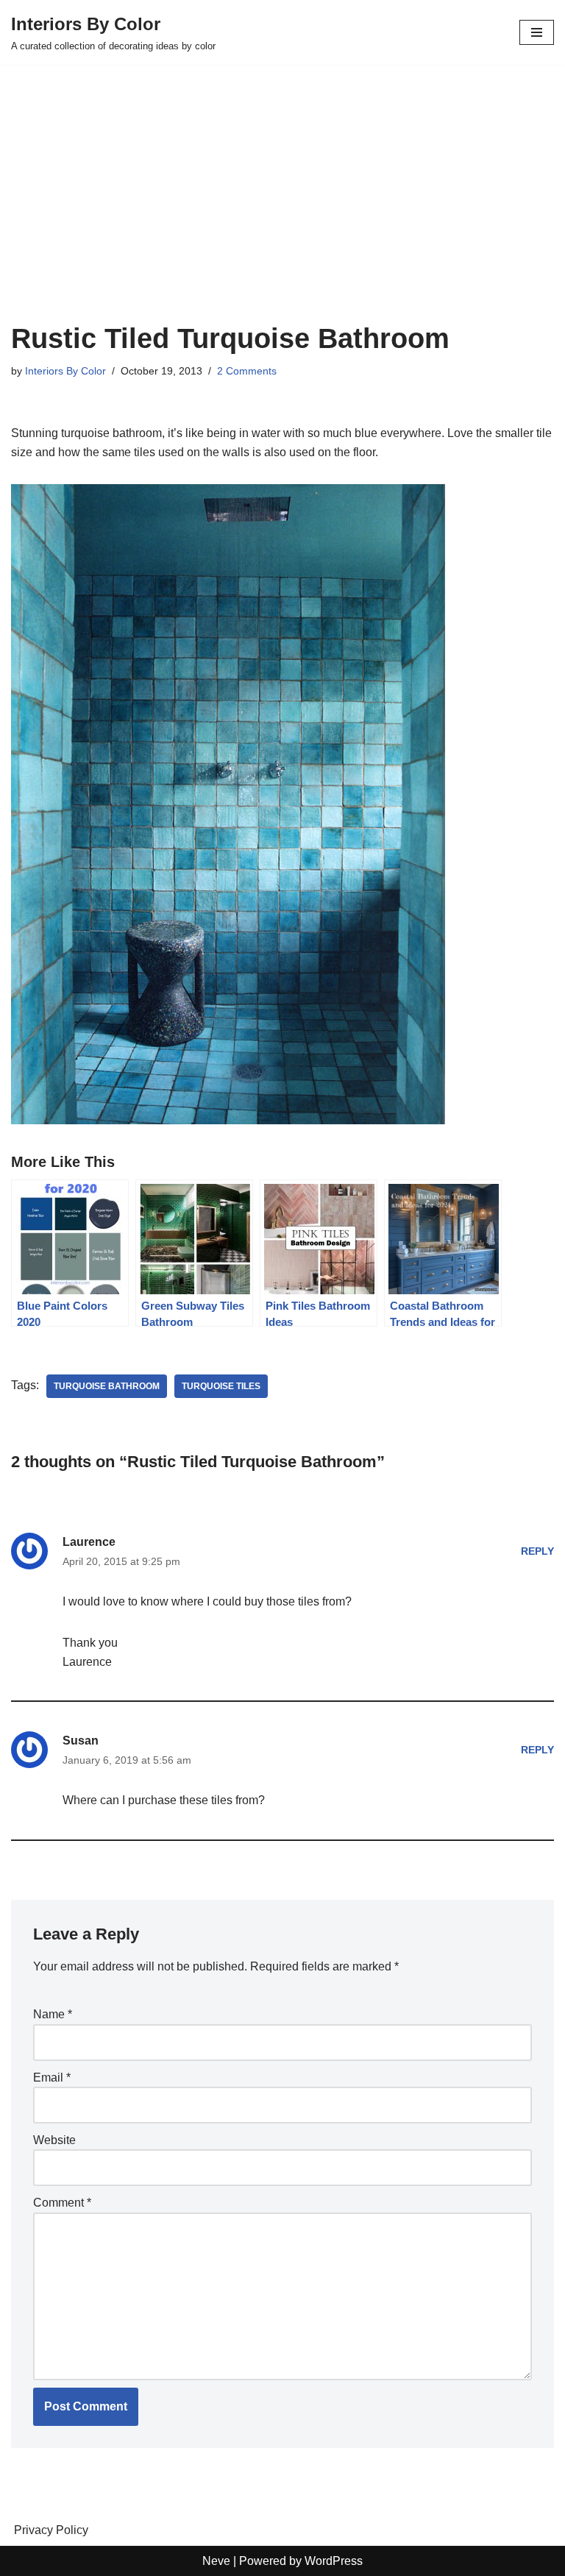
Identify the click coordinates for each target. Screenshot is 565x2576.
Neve (216, 2561)
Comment (62, 2203)
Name (53, 2014)
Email (52, 2078)
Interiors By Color (65, 371)
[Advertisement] (282, 212)
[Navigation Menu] (537, 32)
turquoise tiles (221, 1386)
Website (54, 2140)
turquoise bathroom (107, 1386)
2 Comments (247, 371)
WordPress (334, 2561)
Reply (537, 1551)
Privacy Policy (51, 2530)
